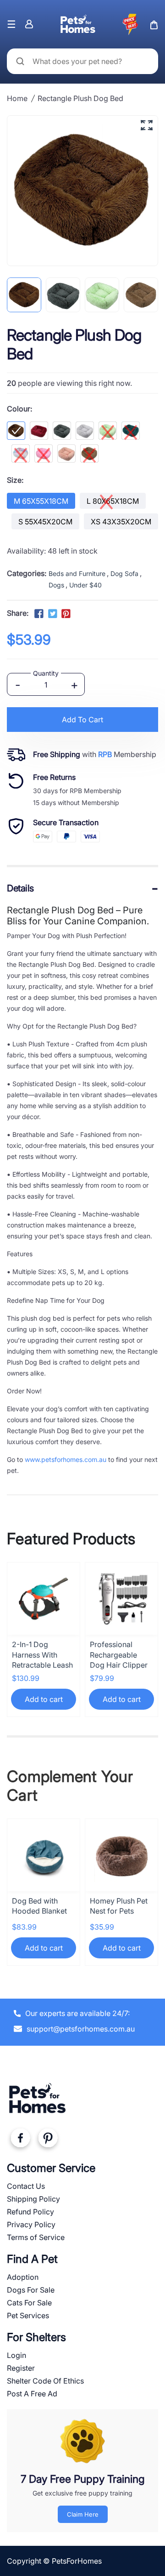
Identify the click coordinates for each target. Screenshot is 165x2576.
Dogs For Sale (31, 2290)
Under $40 (85, 585)
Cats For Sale (29, 2303)
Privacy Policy (31, 2224)
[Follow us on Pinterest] (66, 614)
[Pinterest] (48, 2140)
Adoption (23, 2277)
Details (20, 888)
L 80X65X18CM (113, 501)
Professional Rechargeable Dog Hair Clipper (119, 1655)
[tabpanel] (24, 295)
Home (17, 98)
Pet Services (28, 2315)
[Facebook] (20, 2140)
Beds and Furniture (77, 573)
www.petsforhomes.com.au (66, 1459)
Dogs (56, 585)
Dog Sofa (124, 573)
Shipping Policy (33, 2199)
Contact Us (26, 2186)
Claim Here (83, 2514)
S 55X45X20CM (45, 522)
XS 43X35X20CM (121, 522)
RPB (105, 754)
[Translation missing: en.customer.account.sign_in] (29, 24)
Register (21, 2368)
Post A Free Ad (32, 2394)
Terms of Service (36, 2237)
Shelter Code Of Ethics (45, 2381)
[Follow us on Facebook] (39, 614)
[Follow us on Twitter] (52, 614)
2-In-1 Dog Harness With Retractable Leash (42, 1655)
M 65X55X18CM (41, 501)
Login (16, 2355)
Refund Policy (30, 2212)
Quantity (46, 673)
